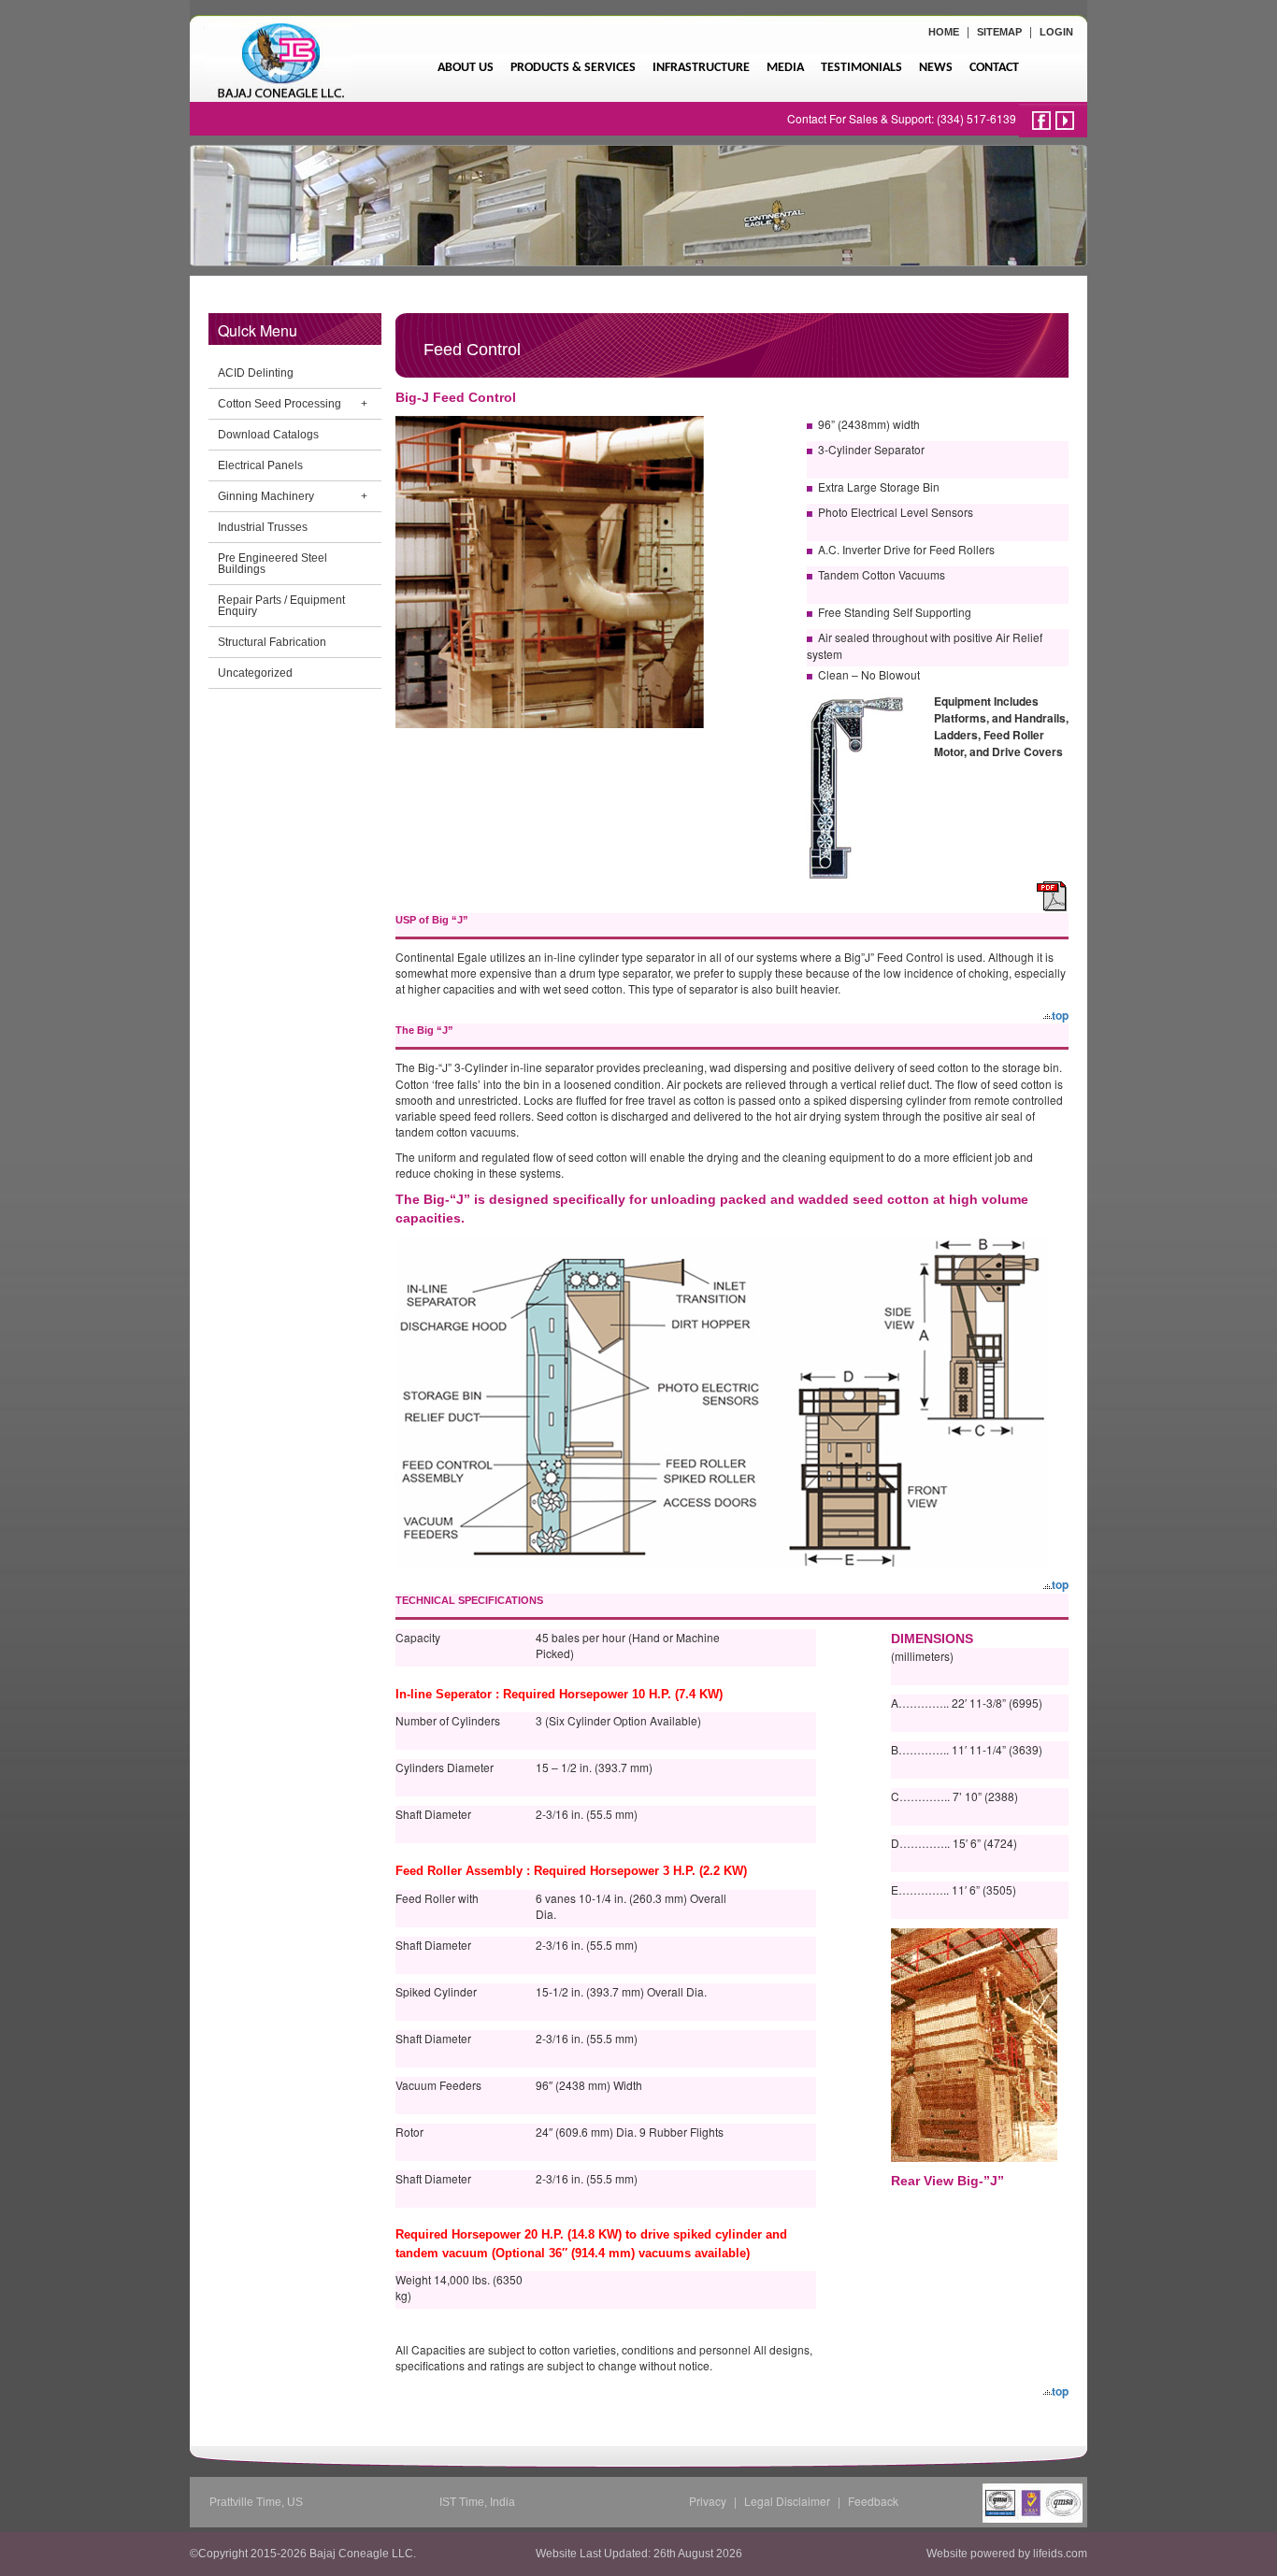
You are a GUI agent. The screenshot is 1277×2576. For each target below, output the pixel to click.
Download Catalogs (268, 435)
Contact (994, 68)
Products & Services (573, 68)
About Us (466, 68)
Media (785, 68)
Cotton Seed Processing (280, 404)
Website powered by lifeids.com (1007, 2554)
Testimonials (861, 68)
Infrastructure (701, 68)
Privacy (708, 2501)
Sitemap (999, 32)
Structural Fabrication (272, 642)
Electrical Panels (260, 465)
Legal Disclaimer (787, 2501)
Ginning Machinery (266, 496)
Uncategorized (255, 673)
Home (944, 32)
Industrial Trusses (263, 527)
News (936, 68)
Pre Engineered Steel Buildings (273, 564)
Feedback (873, 2501)
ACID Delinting (256, 373)
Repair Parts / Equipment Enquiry (281, 606)
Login (1056, 32)
